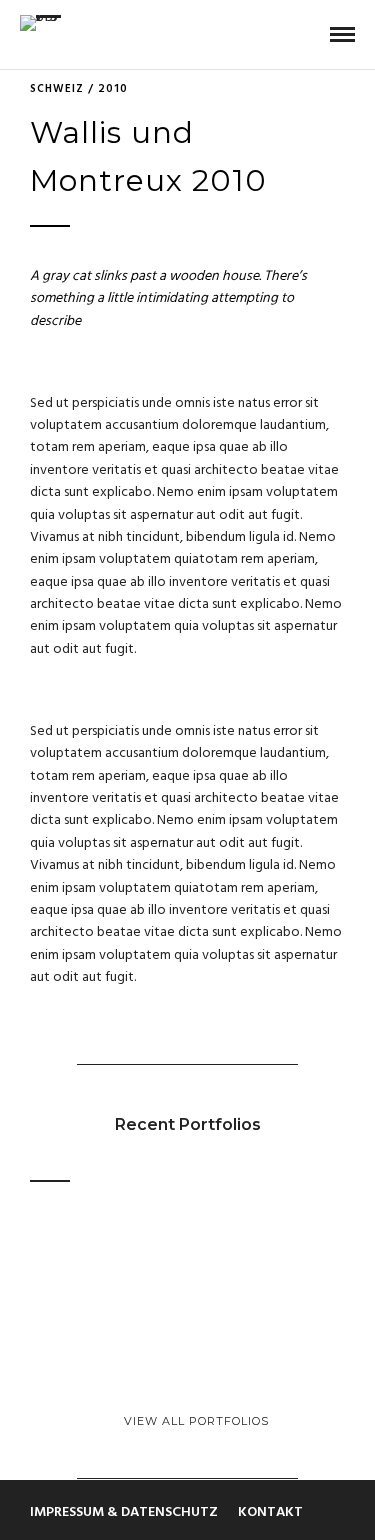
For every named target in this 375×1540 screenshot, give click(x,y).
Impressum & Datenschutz (124, 1512)
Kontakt (270, 1512)
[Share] (310, 35)
